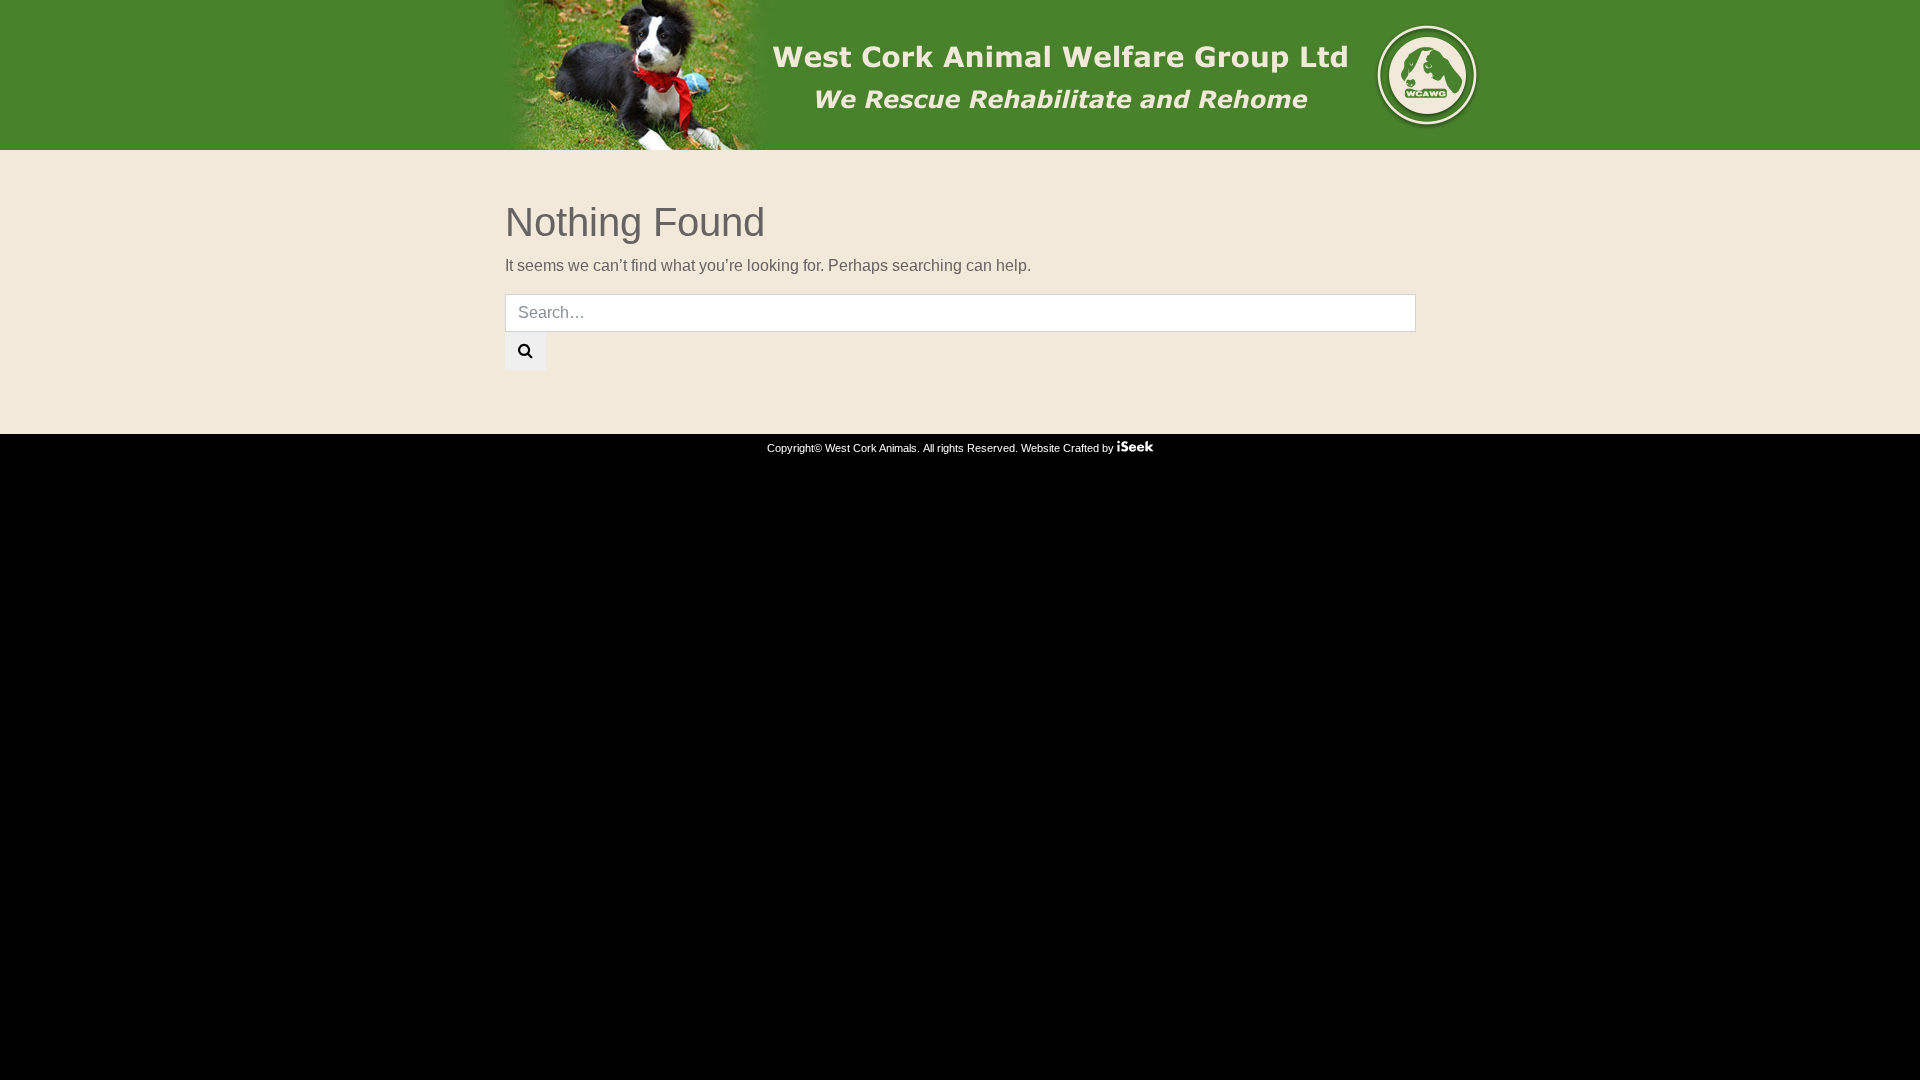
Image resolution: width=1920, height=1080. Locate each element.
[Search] (525, 351)
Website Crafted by (1069, 448)
